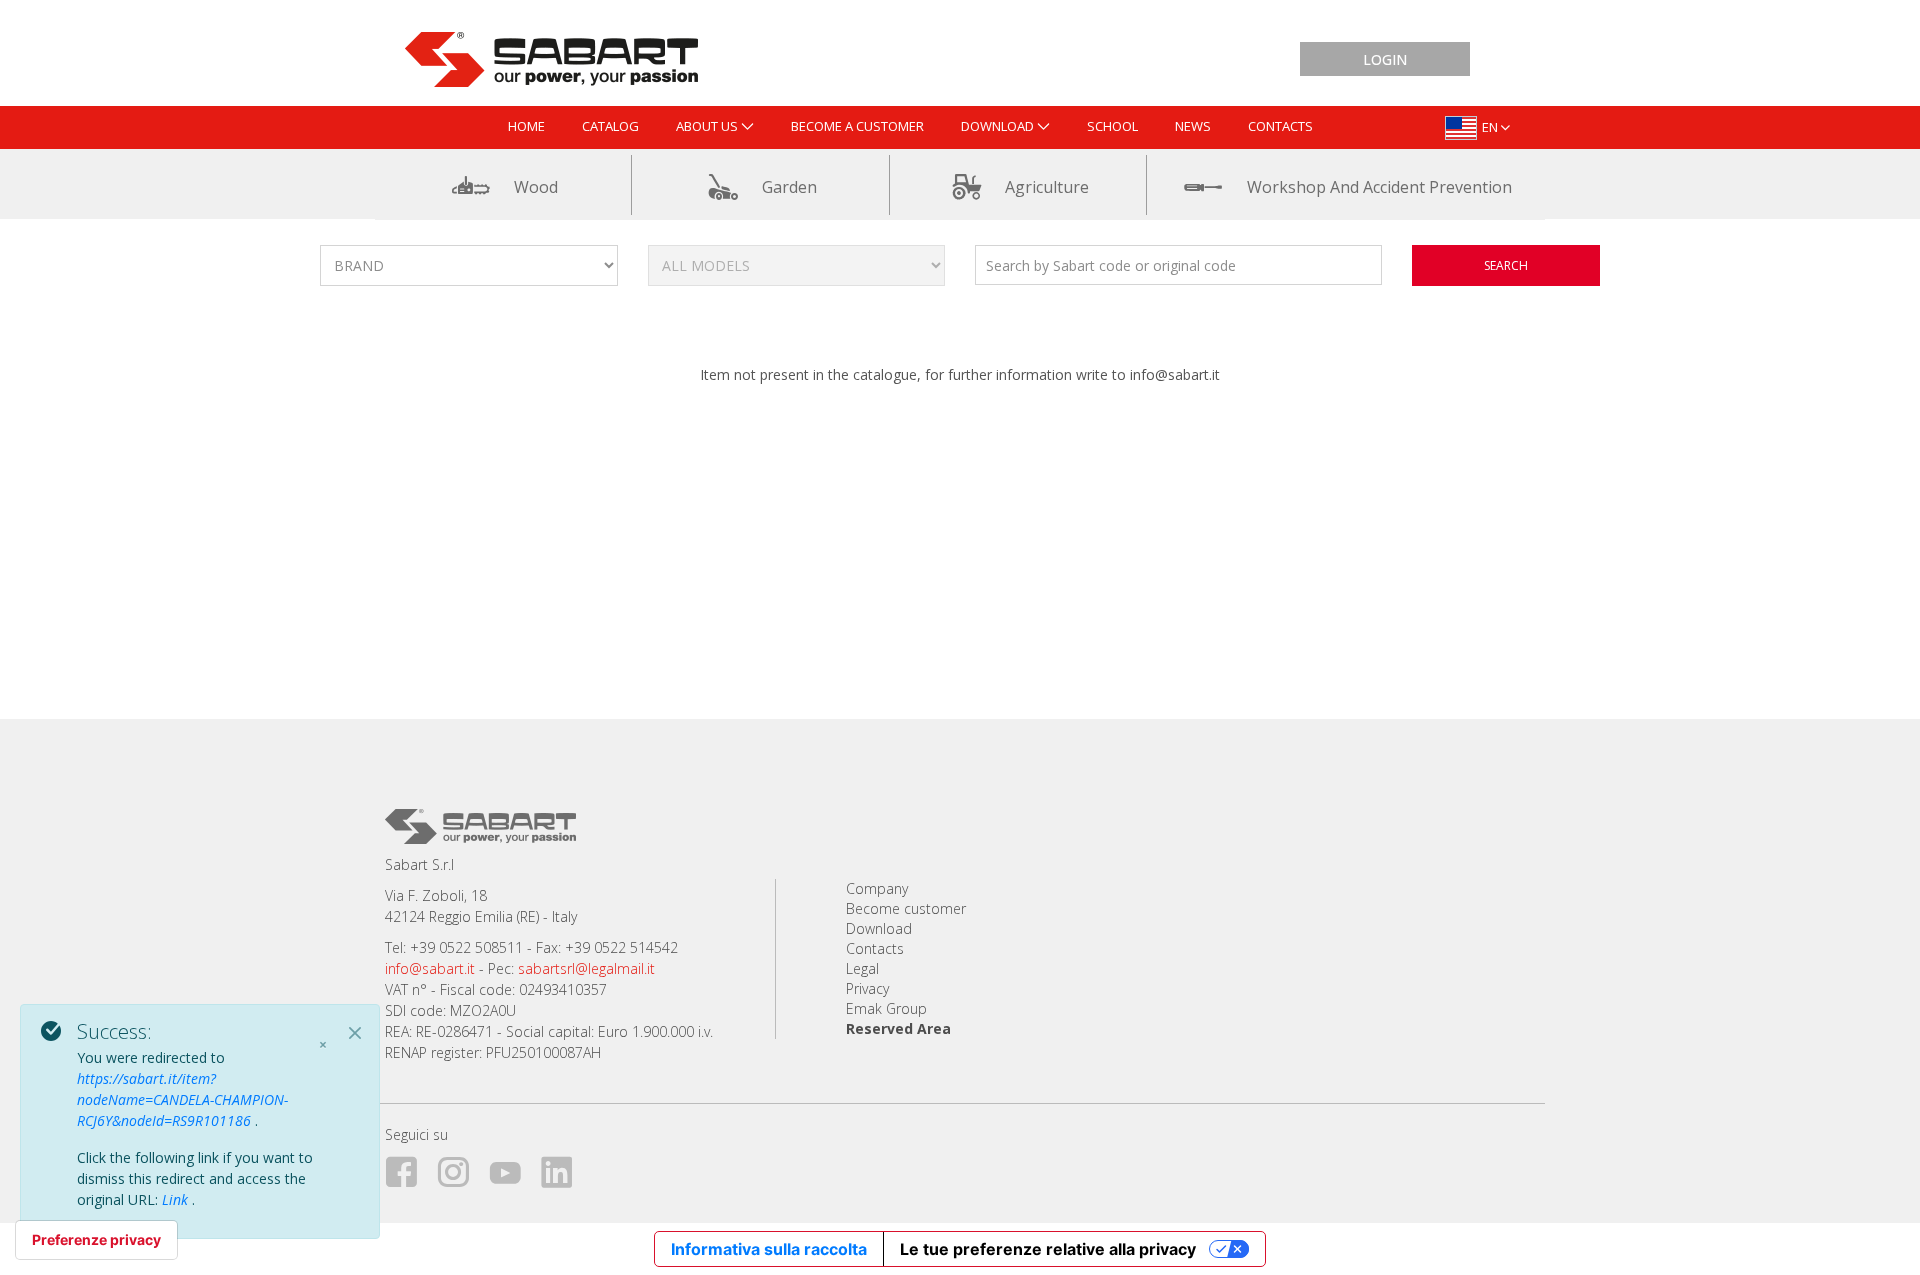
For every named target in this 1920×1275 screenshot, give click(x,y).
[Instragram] (461, 1168)
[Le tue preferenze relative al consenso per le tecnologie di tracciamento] (96, 1240)
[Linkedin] (565, 1168)
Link (177, 1199)
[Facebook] (409, 1168)
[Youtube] (513, 1168)
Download (879, 928)
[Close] (355, 1033)
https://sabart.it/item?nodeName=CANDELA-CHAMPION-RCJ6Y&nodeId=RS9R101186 (182, 1099)
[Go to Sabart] (551, 55)
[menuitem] (526, 127)
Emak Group (886, 1008)
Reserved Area (898, 1028)
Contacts (875, 948)
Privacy (867, 988)
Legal (862, 968)
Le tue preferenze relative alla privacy (1048, 1249)
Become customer (906, 908)
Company (877, 888)
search (1506, 265)
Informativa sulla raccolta (769, 1249)
